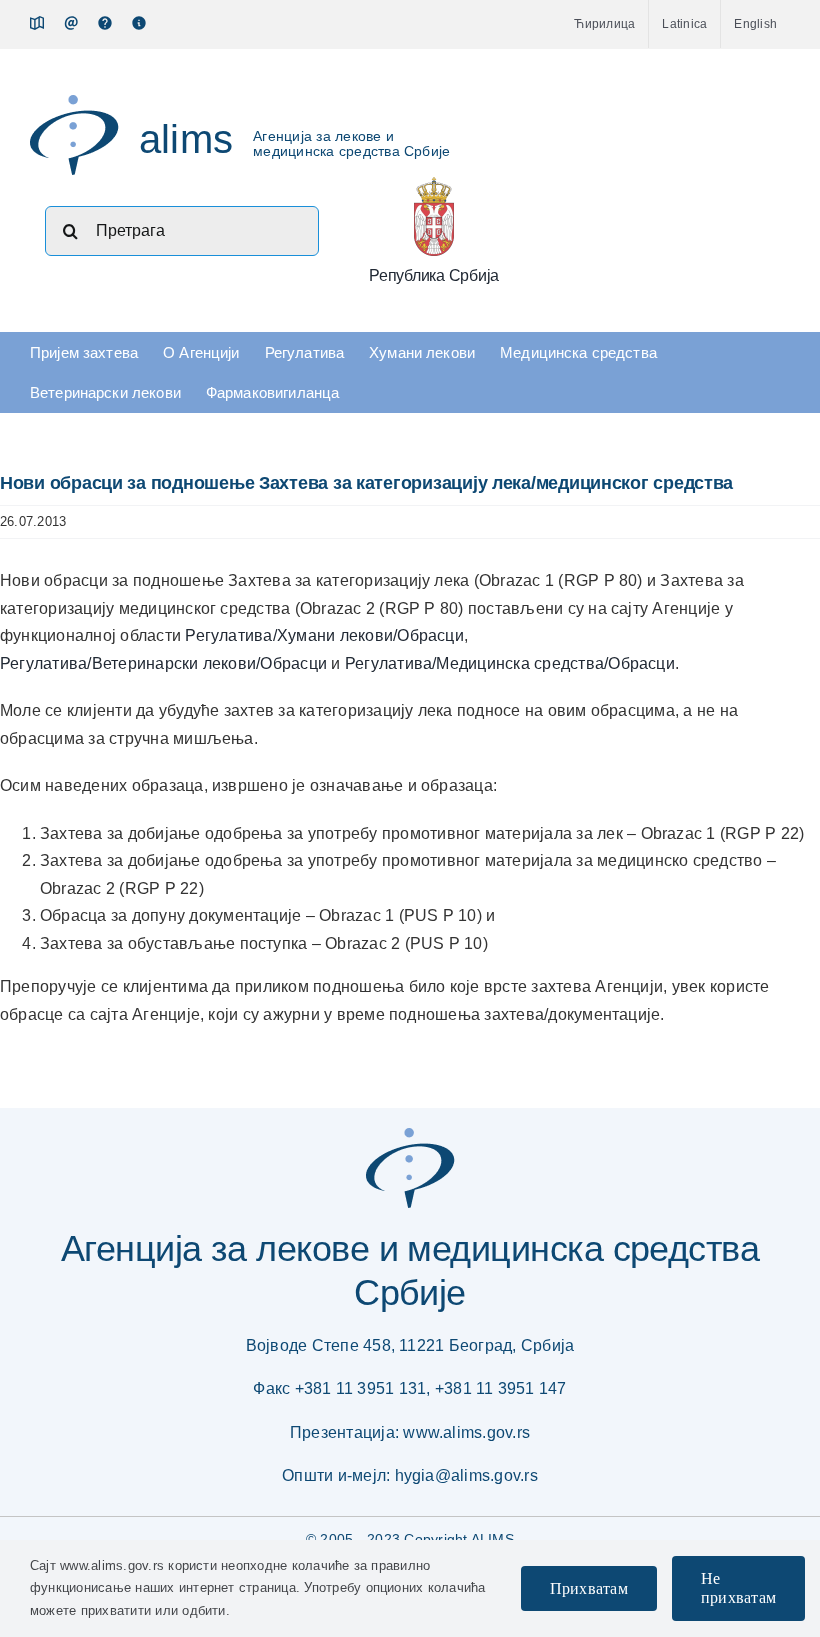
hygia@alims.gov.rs (466, 1475)
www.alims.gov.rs (466, 1432)
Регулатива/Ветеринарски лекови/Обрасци (163, 663)
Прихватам (589, 1588)
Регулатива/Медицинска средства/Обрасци (510, 663)
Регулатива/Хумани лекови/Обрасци (324, 635)
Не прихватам (738, 1588)
